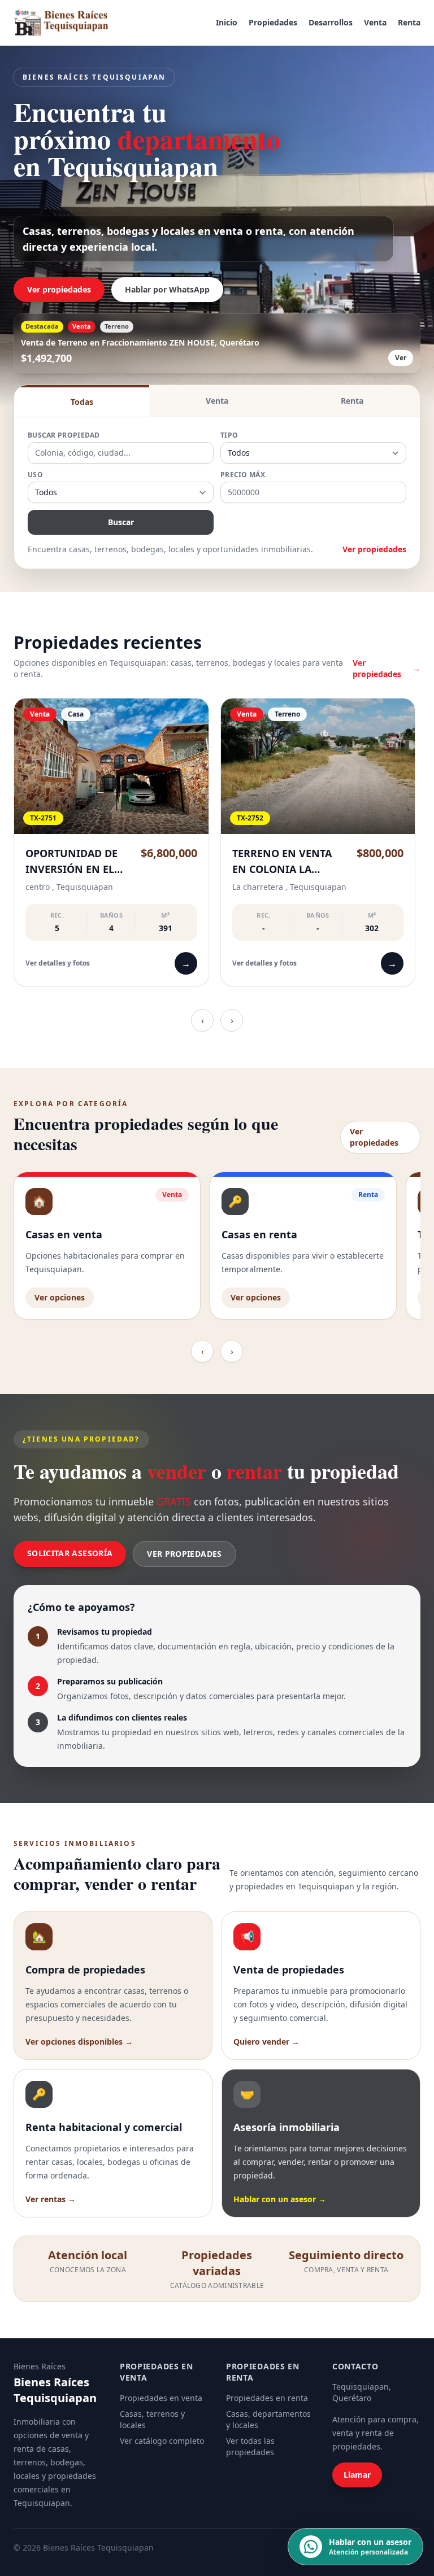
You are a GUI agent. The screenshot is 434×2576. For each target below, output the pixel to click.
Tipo (229, 435)
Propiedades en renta (267, 2398)
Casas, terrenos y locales (152, 2419)
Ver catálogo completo (162, 2441)
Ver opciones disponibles (79, 2042)
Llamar (357, 2475)
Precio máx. (244, 475)
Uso (35, 475)
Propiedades (273, 22)
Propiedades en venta (161, 2398)
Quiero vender (266, 2042)
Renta (409, 22)
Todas (82, 402)
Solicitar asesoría (70, 1553)
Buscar (121, 522)
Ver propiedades (59, 289)
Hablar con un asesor (280, 2199)
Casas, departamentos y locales (268, 2419)
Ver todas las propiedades (250, 2446)
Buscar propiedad (64, 435)
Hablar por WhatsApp (167, 289)
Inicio (227, 22)
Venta (375, 22)
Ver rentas (51, 2199)
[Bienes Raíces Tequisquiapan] (61, 23)
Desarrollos (331, 22)
